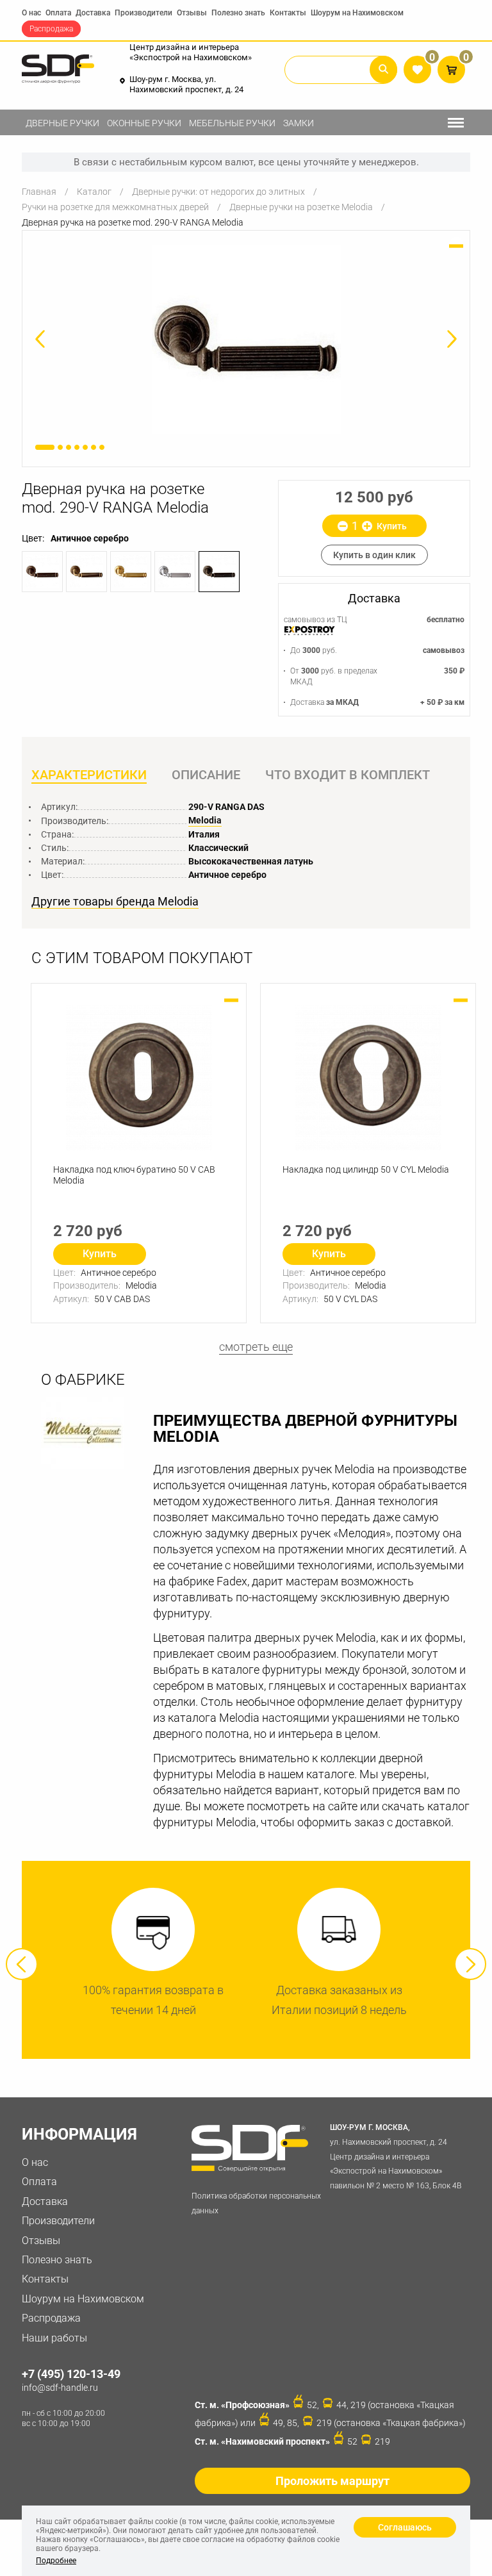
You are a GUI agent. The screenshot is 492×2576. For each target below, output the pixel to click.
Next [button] (470, 1964)
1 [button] (45, 447)
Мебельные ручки (232, 123)
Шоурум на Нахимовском (357, 13)
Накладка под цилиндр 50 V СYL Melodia (366, 1169)
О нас (31, 13)
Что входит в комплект (348, 775)
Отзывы (192, 13)
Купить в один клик (374, 555)
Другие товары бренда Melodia (115, 902)
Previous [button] (22, 1964)
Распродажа (51, 29)
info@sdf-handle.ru (60, 2388)
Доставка (93, 13)
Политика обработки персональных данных (256, 2203)
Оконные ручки (144, 123)
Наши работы (54, 2338)
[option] (246, 339)
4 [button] (77, 447)
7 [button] (102, 447)
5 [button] (85, 447)
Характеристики (89, 775)
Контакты (288, 13)
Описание (206, 775)
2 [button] (60, 447)
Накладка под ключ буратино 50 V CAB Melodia (134, 1175)
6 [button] (94, 447)
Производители (143, 13)
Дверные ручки (62, 123)
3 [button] (69, 447)
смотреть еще (256, 1347)
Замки (299, 123)
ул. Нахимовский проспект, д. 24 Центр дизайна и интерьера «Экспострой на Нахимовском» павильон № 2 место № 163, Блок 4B (396, 2157)
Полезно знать (238, 13)
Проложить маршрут (332, 2481)
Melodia (205, 820)
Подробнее (56, 2561)
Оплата (58, 13)
